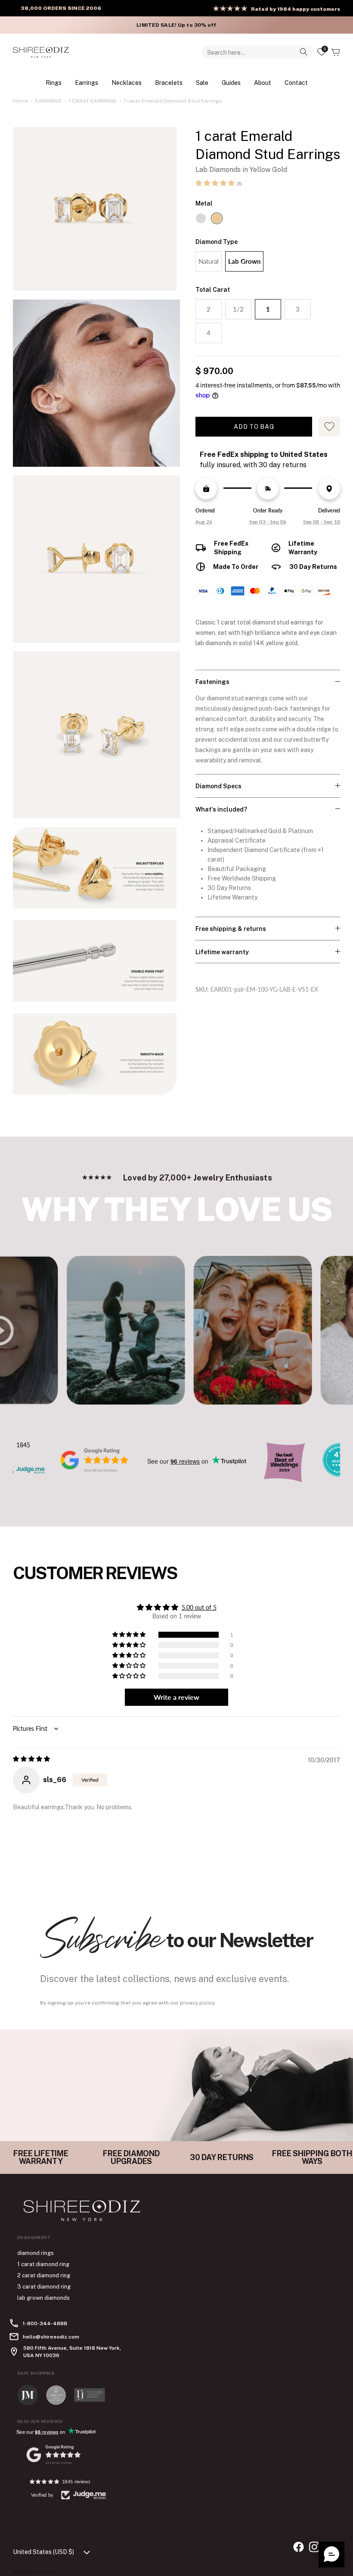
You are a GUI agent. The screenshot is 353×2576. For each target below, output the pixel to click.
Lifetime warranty (222, 952)
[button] (215, 183)
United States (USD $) (43, 2552)
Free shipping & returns (231, 929)
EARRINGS (87, 83)
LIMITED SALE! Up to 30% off (176, 25)
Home (20, 101)
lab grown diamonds (43, 2298)
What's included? (221, 809)
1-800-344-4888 (45, 2323)
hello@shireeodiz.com (51, 2337)
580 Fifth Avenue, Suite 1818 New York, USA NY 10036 (72, 2351)
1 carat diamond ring (43, 2264)
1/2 (238, 309)
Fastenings (212, 682)
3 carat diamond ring (44, 2287)
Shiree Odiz (41, 2571)
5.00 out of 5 (199, 1607)
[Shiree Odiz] (41, 52)
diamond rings (36, 2253)
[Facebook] (299, 2547)
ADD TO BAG (254, 427)
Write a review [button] (176, 1697)
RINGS (54, 83)
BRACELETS (169, 83)
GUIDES (231, 83)
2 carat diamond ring (44, 2275)
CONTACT (296, 83)
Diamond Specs (218, 786)
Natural (209, 261)
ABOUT (263, 83)
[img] (31, 1759)
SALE (202, 83)
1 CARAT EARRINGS (93, 101)
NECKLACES (127, 83)
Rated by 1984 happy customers (296, 9)
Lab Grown (244, 261)
